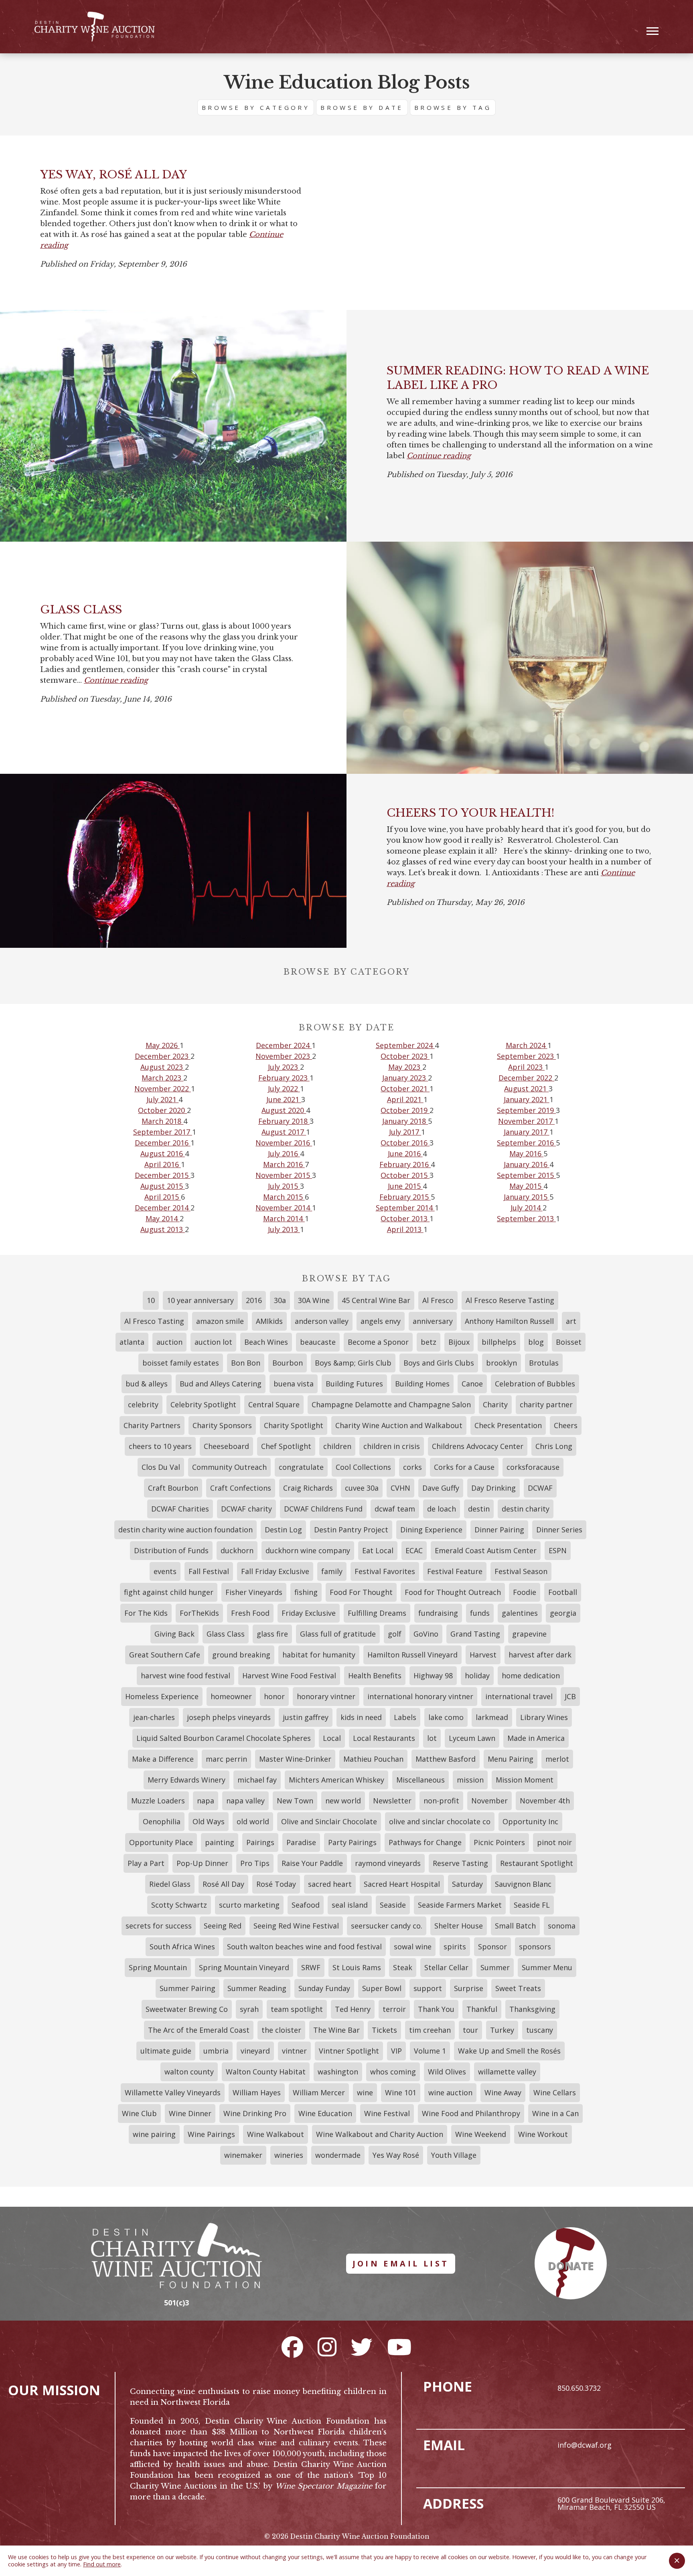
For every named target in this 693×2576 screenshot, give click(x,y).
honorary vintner (326, 1696)
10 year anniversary (200, 1300)
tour (470, 2030)
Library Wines (544, 1717)
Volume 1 (430, 2051)
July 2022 (284, 1089)
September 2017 (163, 1132)
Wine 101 (401, 2092)
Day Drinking (493, 1488)
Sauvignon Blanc (523, 1884)
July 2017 (405, 1132)
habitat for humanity (319, 1655)
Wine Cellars (555, 2092)
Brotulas (544, 1363)
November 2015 (284, 1175)
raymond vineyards (388, 1863)
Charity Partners (152, 1425)
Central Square (274, 1404)
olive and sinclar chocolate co (440, 1821)
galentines (520, 1613)
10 (151, 1300)
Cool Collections (363, 1467)
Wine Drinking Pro (255, 2113)
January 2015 (527, 1197)
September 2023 (526, 1056)
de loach (442, 1509)
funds (480, 1613)
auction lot (213, 1342)
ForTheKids (199, 1613)
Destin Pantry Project (351, 1530)
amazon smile (220, 1321)
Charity (495, 1404)
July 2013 (284, 1229)
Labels (405, 1717)
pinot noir (554, 1842)
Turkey (502, 2030)
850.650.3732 (579, 2388)
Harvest (483, 1655)
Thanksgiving (532, 2009)
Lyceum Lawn (472, 1738)
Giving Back (174, 1634)
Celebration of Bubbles (535, 1384)
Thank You (436, 2009)
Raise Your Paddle (312, 1863)
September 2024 (405, 1045)
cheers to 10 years (160, 1446)
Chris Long (554, 1446)
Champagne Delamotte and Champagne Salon (391, 1404)
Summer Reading (257, 1988)
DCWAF (540, 1488)
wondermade (338, 2155)
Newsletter (392, 1801)
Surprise (469, 1988)
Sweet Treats (518, 1988)
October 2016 (405, 1143)
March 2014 (284, 1218)
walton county (189, 2072)
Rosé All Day (223, 1884)
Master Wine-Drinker (295, 1759)
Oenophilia (162, 1821)
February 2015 (405, 1197)
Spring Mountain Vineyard (244, 1967)
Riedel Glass (170, 1884)
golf (395, 1634)
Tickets (384, 2030)
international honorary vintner (420, 1696)
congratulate (301, 1467)
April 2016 (163, 1164)
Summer (495, 1967)
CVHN (400, 1488)
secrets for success (159, 1926)
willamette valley (507, 2072)
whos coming (393, 2072)
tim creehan (430, 2030)
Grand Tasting (475, 1634)
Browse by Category (256, 107)
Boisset (569, 1342)
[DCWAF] (95, 27)
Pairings (260, 1842)
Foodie (525, 1592)
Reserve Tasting (460, 1863)
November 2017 (526, 1121)
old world (253, 1821)
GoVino (426, 1634)
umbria (216, 2051)
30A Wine (314, 1300)
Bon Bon (246, 1363)
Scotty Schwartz (179, 1905)
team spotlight (297, 2009)
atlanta (132, 1342)
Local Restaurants (384, 1738)
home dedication (531, 1676)
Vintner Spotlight (349, 2051)
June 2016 (405, 1153)
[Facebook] (292, 2347)
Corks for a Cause (464, 1467)
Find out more (102, 2564)
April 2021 (405, 1099)
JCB (570, 1696)
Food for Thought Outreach (453, 1592)
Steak (403, 1967)
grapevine (529, 1634)
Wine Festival (387, 2113)
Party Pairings (352, 1842)
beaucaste (318, 1342)
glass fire (272, 1634)
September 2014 (405, 1208)
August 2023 (163, 1067)
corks (412, 1467)
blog (536, 1342)
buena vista (294, 1384)
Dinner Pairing (499, 1530)
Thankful (482, 2009)
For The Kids (146, 1613)
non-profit (441, 1801)
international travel (519, 1696)
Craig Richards (308, 1488)
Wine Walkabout (276, 2134)
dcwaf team (395, 1509)
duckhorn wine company (308, 1550)
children (337, 1446)
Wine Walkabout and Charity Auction (380, 2134)
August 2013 (163, 1229)
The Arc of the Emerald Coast (199, 2030)
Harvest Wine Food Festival (289, 1676)
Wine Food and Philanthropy (471, 2113)
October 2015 (405, 1175)
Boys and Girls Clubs (439, 1363)
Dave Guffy (441, 1488)
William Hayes (257, 2092)
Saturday (467, 1884)
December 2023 (163, 1056)
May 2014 (163, 1218)
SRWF (311, 1967)
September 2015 (526, 1175)
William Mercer (319, 2092)
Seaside (393, 1905)
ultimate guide (166, 2051)
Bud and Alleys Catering (221, 1384)
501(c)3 (176, 2303)
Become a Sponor (378, 1342)
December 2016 (163, 1143)
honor (274, 1696)
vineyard (255, 2051)
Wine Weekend (481, 2134)
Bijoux (459, 1342)
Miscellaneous (420, 1780)
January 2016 (527, 1164)
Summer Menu (547, 1967)
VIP (396, 2051)
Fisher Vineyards (254, 1592)
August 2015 (163, 1186)
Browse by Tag (453, 107)
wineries (289, 2155)
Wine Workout (543, 2134)
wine (365, 2092)
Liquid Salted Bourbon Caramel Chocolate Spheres (224, 1738)
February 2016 (405, 1164)
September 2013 (526, 1218)
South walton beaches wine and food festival (304, 1947)
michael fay (257, 1780)
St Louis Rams (357, 1967)
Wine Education (325, 2113)
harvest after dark (540, 1655)
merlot (557, 1759)
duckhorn (237, 1550)
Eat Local (378, 1550)
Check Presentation (508, 1425)
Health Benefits (375, 1676)
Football (563, 1592)
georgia (563, 1613)
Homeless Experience (162, 1696)
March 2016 (284, 1164)
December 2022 (526, 1078)
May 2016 (526, 1153)
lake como (446, 1717)
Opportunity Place (161, 1842)
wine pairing (154, 2134)
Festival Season (521, 1571)
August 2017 (284, 1132)
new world (343, 1801)
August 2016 (163, 1153)
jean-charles (154, 1717)
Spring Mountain (158, 1967)
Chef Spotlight (286, 1446)
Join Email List (401, 2263)
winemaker (243, 2155)
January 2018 (405, 1121)
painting (220, 1842)
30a (280, 1300)
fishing (306, 1592)
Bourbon (288, 1363)
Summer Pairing (187, 1988)
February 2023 (284, 1078)
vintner (294, 2051)
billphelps (499, 1342)
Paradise (301, 1842)
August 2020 (284, 1110)
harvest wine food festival (185, 1676)
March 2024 (527, 1045)
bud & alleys (147, 1384)
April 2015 (163, 1197)
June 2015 (405, 1186)
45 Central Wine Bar (376, 1300)
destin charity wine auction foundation (185, 1530)
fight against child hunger (169, 1592)
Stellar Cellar (446, 1967)
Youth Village (454, 2155)
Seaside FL (532, 1905)
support (428, 1988)
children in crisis (392, 1446)
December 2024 (284, 1045)
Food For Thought (361, 1592)
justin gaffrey (306, 1717)
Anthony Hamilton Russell (509, 1321)
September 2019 (526, 1110)
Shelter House (459, 1926)
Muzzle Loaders (158, 1801)
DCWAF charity (246, 1509)
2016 (254, 1300)
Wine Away (503, 2092)
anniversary (433, 1321)
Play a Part (146, 1863)
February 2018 (284, 1121)
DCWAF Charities (180, 1509)
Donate (571, 2266)
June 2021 (284, 1099)
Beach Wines (266, 1342)
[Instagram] (327, 2347)
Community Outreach (229, 1467)
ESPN (558, 1550)
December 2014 (163, 1208)
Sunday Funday (324, 1988)
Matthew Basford (446, 1759)
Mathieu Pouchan (373, 1759)
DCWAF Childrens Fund (323, 1509)
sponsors (535, 1947)
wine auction (450, 2092)
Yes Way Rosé (396, 2155)
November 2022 (163, 1089)
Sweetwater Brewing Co (187, 2009)
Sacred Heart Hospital (402, 1884)
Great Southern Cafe (165, 1655)
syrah (249, 2009)
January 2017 (527, 1132)
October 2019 (405, 1110)
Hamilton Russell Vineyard (412, 1655)
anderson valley (322, 1321)
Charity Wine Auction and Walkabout (399, 1425)
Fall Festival (209, 1571)
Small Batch (515, 1926)
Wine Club (139, 2113)
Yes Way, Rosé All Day (113, 175)
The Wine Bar (336, 2030)
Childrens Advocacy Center (478, 1446)
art (571, 1321)
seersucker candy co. (387, 1926)
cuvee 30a (362, 1488)
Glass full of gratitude (338, 1634)
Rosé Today (276, 1884)
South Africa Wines (182, 1947)
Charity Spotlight (294, 1425)
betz (429, 1342)
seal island (350, 1905)
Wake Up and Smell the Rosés (509, 2051)
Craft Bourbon (173, 1488)
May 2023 (405, 1067)
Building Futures (354, 1384)
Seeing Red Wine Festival (296, 1926)
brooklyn (502, 1363)
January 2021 (527, 1099)
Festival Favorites (385, 1571)
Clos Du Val (161, 1467)
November (489, 1801)
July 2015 (284, 1186)
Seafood (306, 1905)
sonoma (562, 1926)
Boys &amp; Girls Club (353, 1363)
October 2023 (405, 1056)
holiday (477, 1676)
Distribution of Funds (171, 1550)
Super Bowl (382, 1988)
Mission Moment (525, 1780)
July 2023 (284, 1067)
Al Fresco (438, 1300)
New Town (295, 1801)
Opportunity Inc (530, 1821)
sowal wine (413, 1947)
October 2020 (162, 1110)
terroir (394, 2009)
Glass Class (81, 610)
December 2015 (163, 1175)
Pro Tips (255, 1863)
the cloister (281, 2030)
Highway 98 (433, 1676)
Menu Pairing (511, 1759)
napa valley (245, 1801)
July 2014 (527, 1208)
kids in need (361, 1717)
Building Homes (422, 1384)
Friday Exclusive (309, 1613)
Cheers (566, 1425)
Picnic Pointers (499, 1842)
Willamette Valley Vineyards (173, 2092)
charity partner (546, 1404)
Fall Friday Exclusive (275, 1571)
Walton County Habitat (266, 2072)
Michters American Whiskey (336, 1780)
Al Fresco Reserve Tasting (510, 1300)
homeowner (231, 1696)
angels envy (381, 1321)
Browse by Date (362, 107)
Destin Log (283, 1530)
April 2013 (405, 1229)
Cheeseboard (226, 1446)
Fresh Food (250, 1613)
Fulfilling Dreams (377, 1613)
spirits (455, 1947)
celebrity (143, 1404)
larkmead (492, 1717)
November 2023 (284, 1056)
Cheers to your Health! (470, 813)
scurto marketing (249, 1905)
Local (332, 1738)
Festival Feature (455, 1571)
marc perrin (226, 1759)
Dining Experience (431, 1530)
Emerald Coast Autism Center (486, 1550)
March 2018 (162, 1121)
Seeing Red (223, 1926)
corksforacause (533, 1467)
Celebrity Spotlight (203, 1404)
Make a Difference (163, 1759)
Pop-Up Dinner (202, 1863)
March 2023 (162, 1078)
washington (338, 2072)
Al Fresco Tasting (154, 1321)
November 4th (545, 1801)
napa (206, 1801)
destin (479, 1509)
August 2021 (526, 1089)
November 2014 (284, 1208)
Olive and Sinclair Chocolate (329, 1821)
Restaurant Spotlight (537, 1863)
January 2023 (405, 1078)
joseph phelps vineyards (229, 1717)
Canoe (472, 1384)
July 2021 (162, 1099)
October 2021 (405, 1089)
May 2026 (163, 1045)
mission (470, 1780)
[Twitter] (362, 2347)
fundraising (438, 1613)
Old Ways (209, 1821)
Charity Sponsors (222, 1425)
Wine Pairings (211, 2134)
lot (432, 1738)
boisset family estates (181, 1363)
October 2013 (405, 1218)
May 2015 (526, 1186)
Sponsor (492, 1947)
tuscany (540, 2030)
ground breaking (241, 1655)
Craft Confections (241, 1488)
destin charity (526, 1509)
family (332, 1571)
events (165, 1571)
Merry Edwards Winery (186, 1780)
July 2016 (284, 1153)
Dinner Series (559, 1530)
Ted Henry (353, 2009)
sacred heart (330, 1884)
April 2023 (526, 1067)
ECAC (414, 1550)
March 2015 (284, 1197)
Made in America (536, 1738)
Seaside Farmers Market (460, 1905)
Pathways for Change (425, 1842)
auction (169, 1342)
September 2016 (526, 1143)
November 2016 (284, 1143)
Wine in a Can (555, 2113)
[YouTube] (399, 2347)
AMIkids (269, 1321)
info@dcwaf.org (585, 2445)
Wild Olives (447, 2072)
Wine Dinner (190, 2113)
